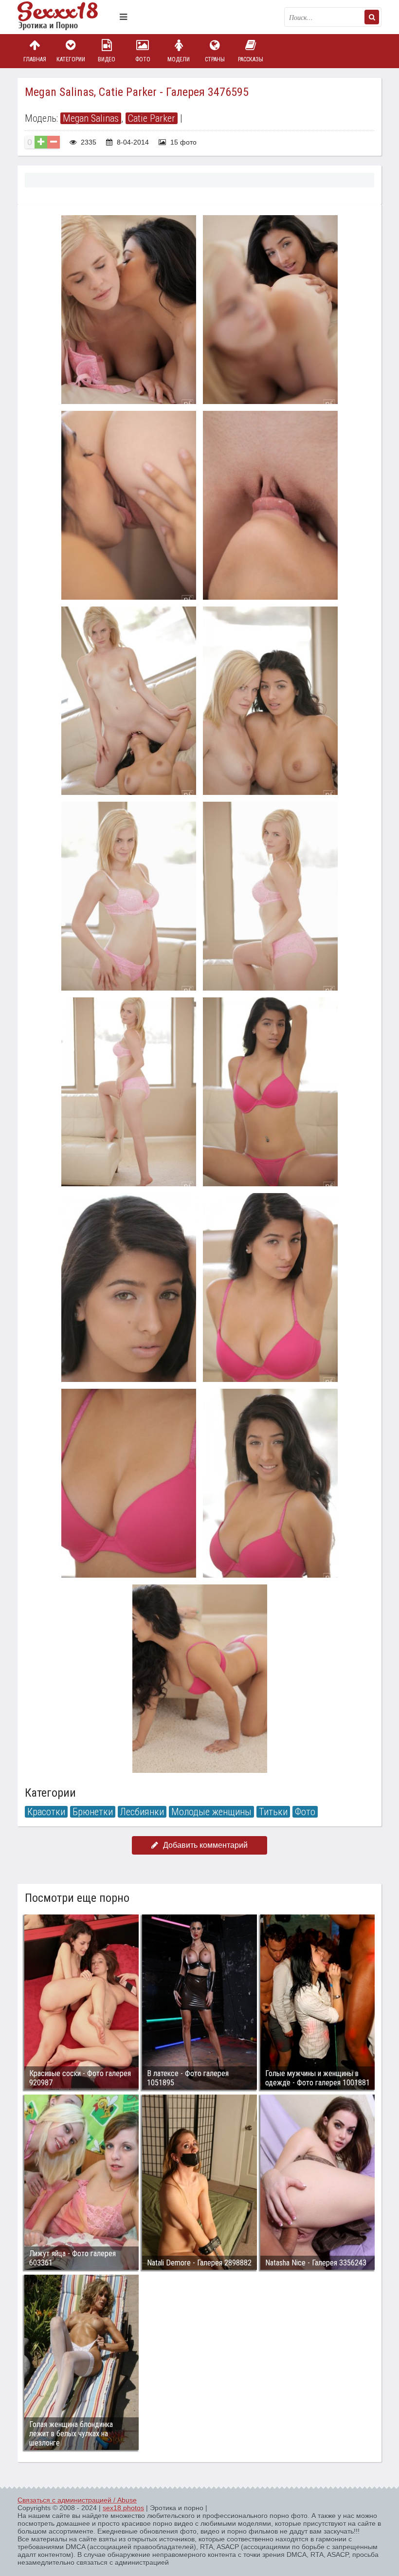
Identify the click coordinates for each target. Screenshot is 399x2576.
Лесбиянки (142, 1812)
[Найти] (372, 17)
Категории (71, 59)
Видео (107, 59)
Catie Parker (152, 118)
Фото (143, 59)
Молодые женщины (211, 1812)
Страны (215, 59)
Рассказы (251, 59)
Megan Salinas (91, 118)
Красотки (46, 1812)
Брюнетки (93, 1812)
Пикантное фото (66, 17)
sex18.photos (123, 2508)
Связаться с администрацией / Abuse (77, 2500)
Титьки (273, 1812)
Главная (35, 59)
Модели (179, 59)
